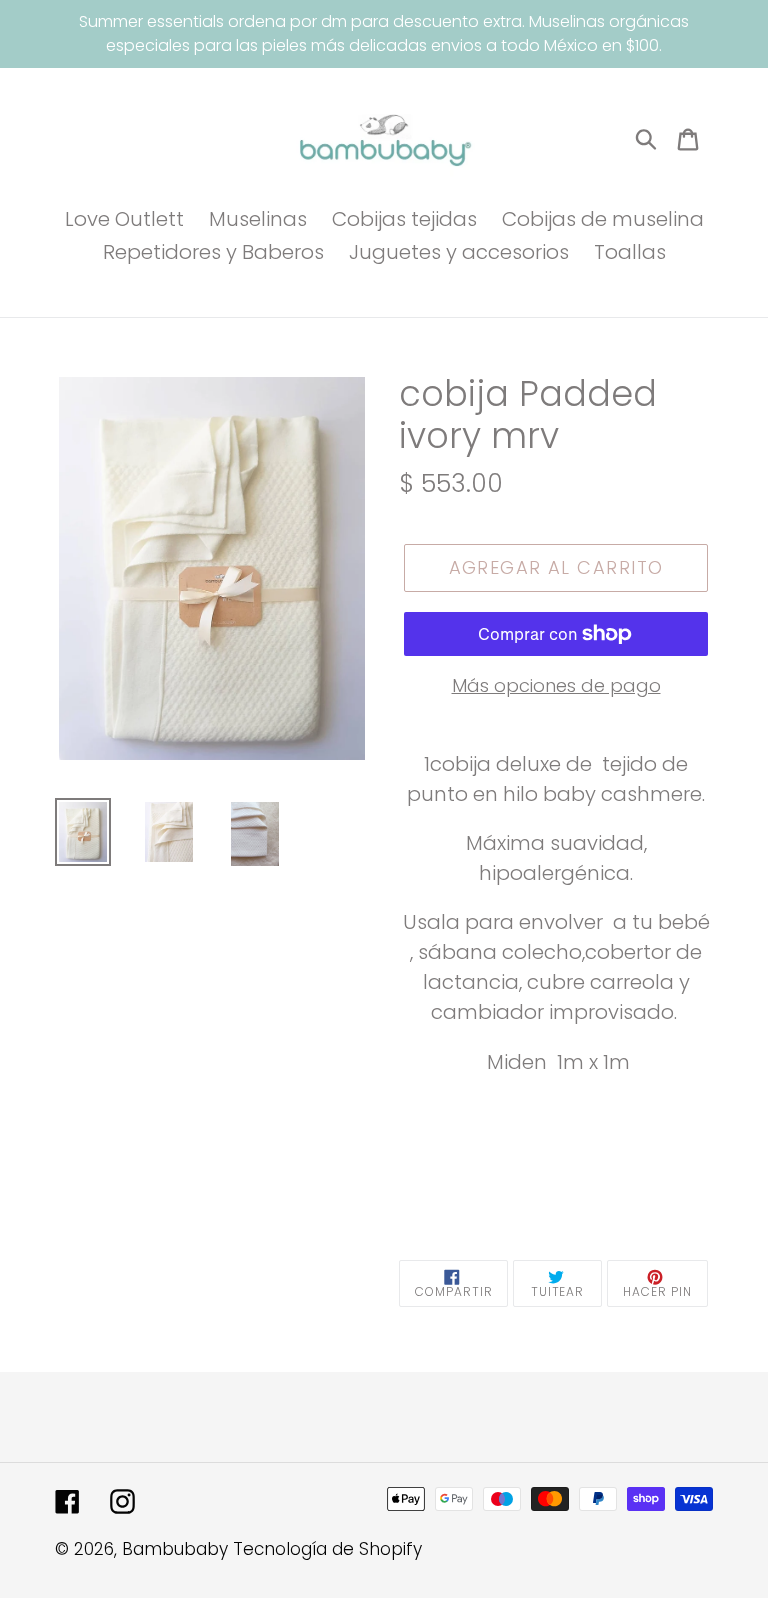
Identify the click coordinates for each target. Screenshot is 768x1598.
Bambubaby (175, 1549)
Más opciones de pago (556, 685)
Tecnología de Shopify (327, 1549)
